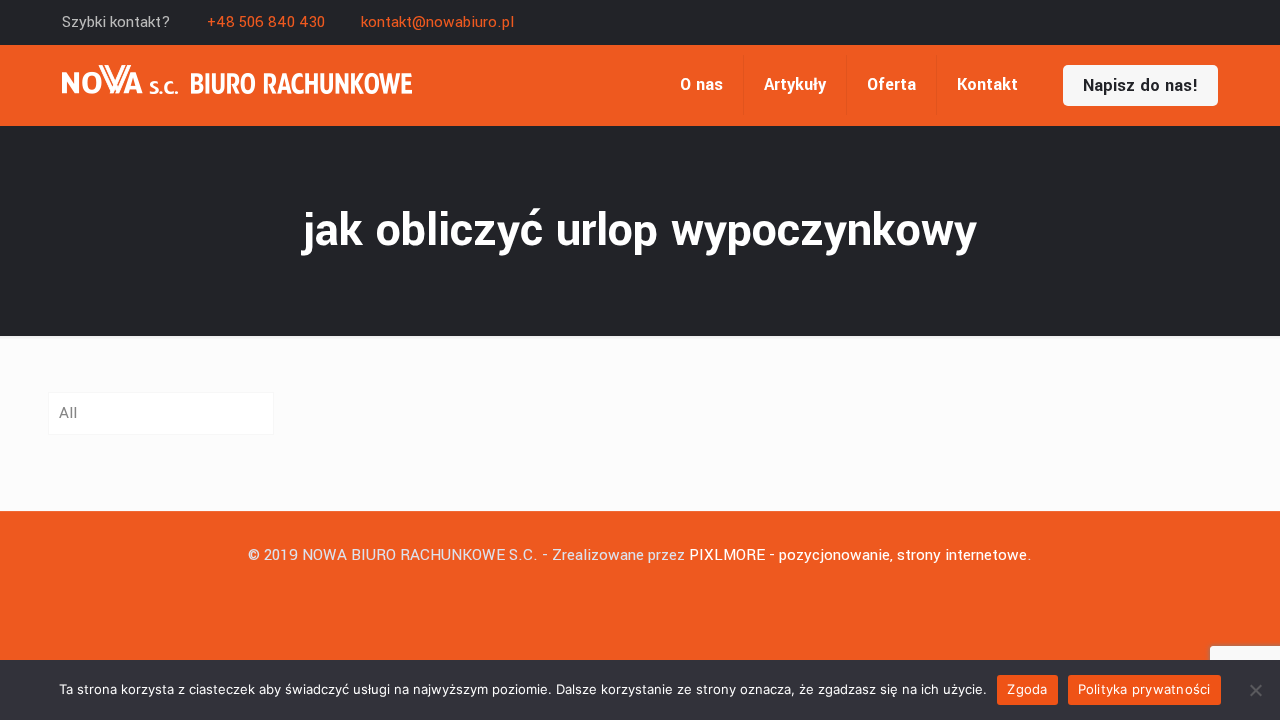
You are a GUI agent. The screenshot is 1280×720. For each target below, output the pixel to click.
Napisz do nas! (1140, 85)
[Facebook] (1207, 22)
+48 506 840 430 (266, 22)
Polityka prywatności (1144, 689)
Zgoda (1027, 689)
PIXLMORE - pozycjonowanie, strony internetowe (858, 555)
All (68, 413)
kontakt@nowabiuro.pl (437, 22)
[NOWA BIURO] (237, 85)
